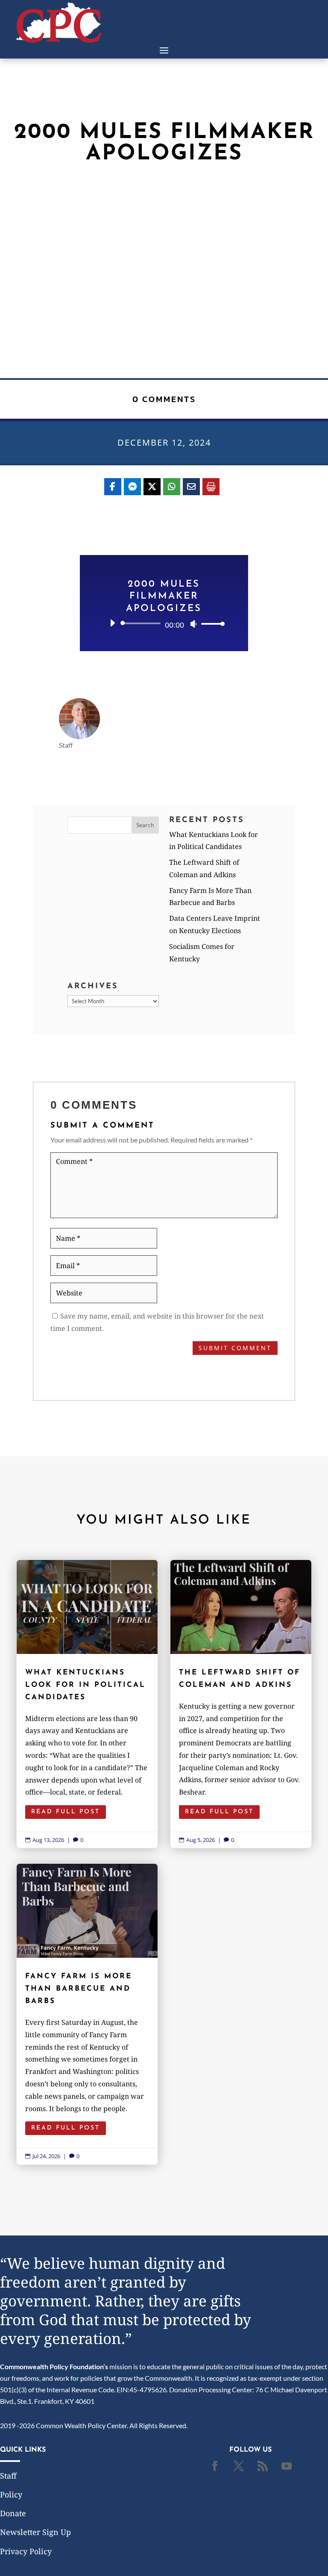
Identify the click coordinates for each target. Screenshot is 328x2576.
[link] (59, 40)
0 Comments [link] (164, 399)
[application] (164, 623)
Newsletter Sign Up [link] (35, 2532)
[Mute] (193, 624)
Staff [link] (8, 2476)
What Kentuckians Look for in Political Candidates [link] (87, 1704)
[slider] (211, 624)
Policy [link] (11, 2494)
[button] (164, 50)
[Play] (112, 623)
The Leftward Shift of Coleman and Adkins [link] (241, 1704)
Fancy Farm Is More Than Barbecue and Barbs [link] (87, 2014)
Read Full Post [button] (66, 1812)
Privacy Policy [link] (26, 2551)
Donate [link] (13, 2513)
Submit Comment (235, 1348)
